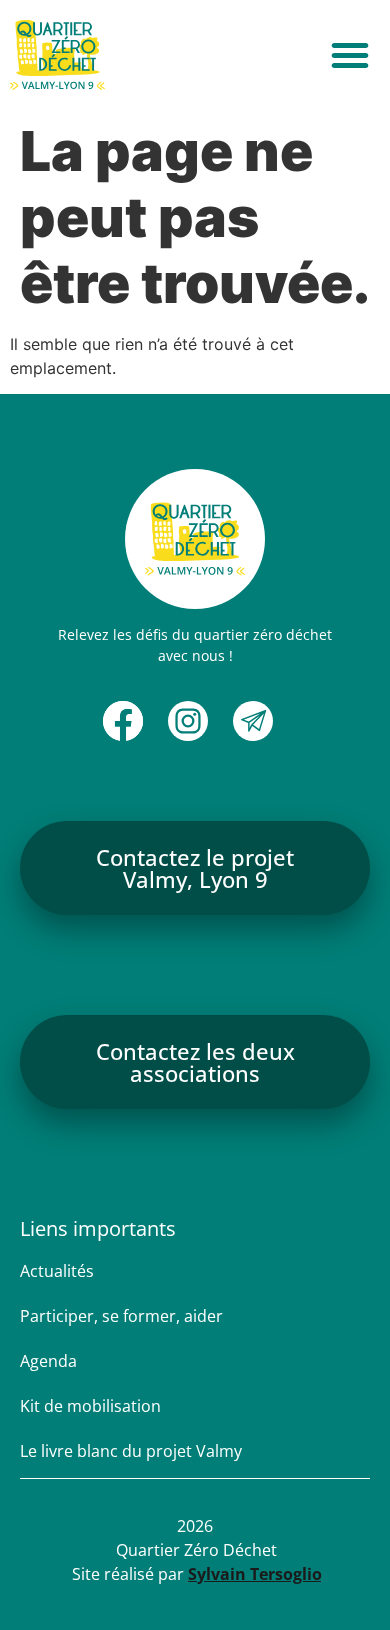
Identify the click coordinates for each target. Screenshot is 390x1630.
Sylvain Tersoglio (255, 1574)
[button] (350, 55)
